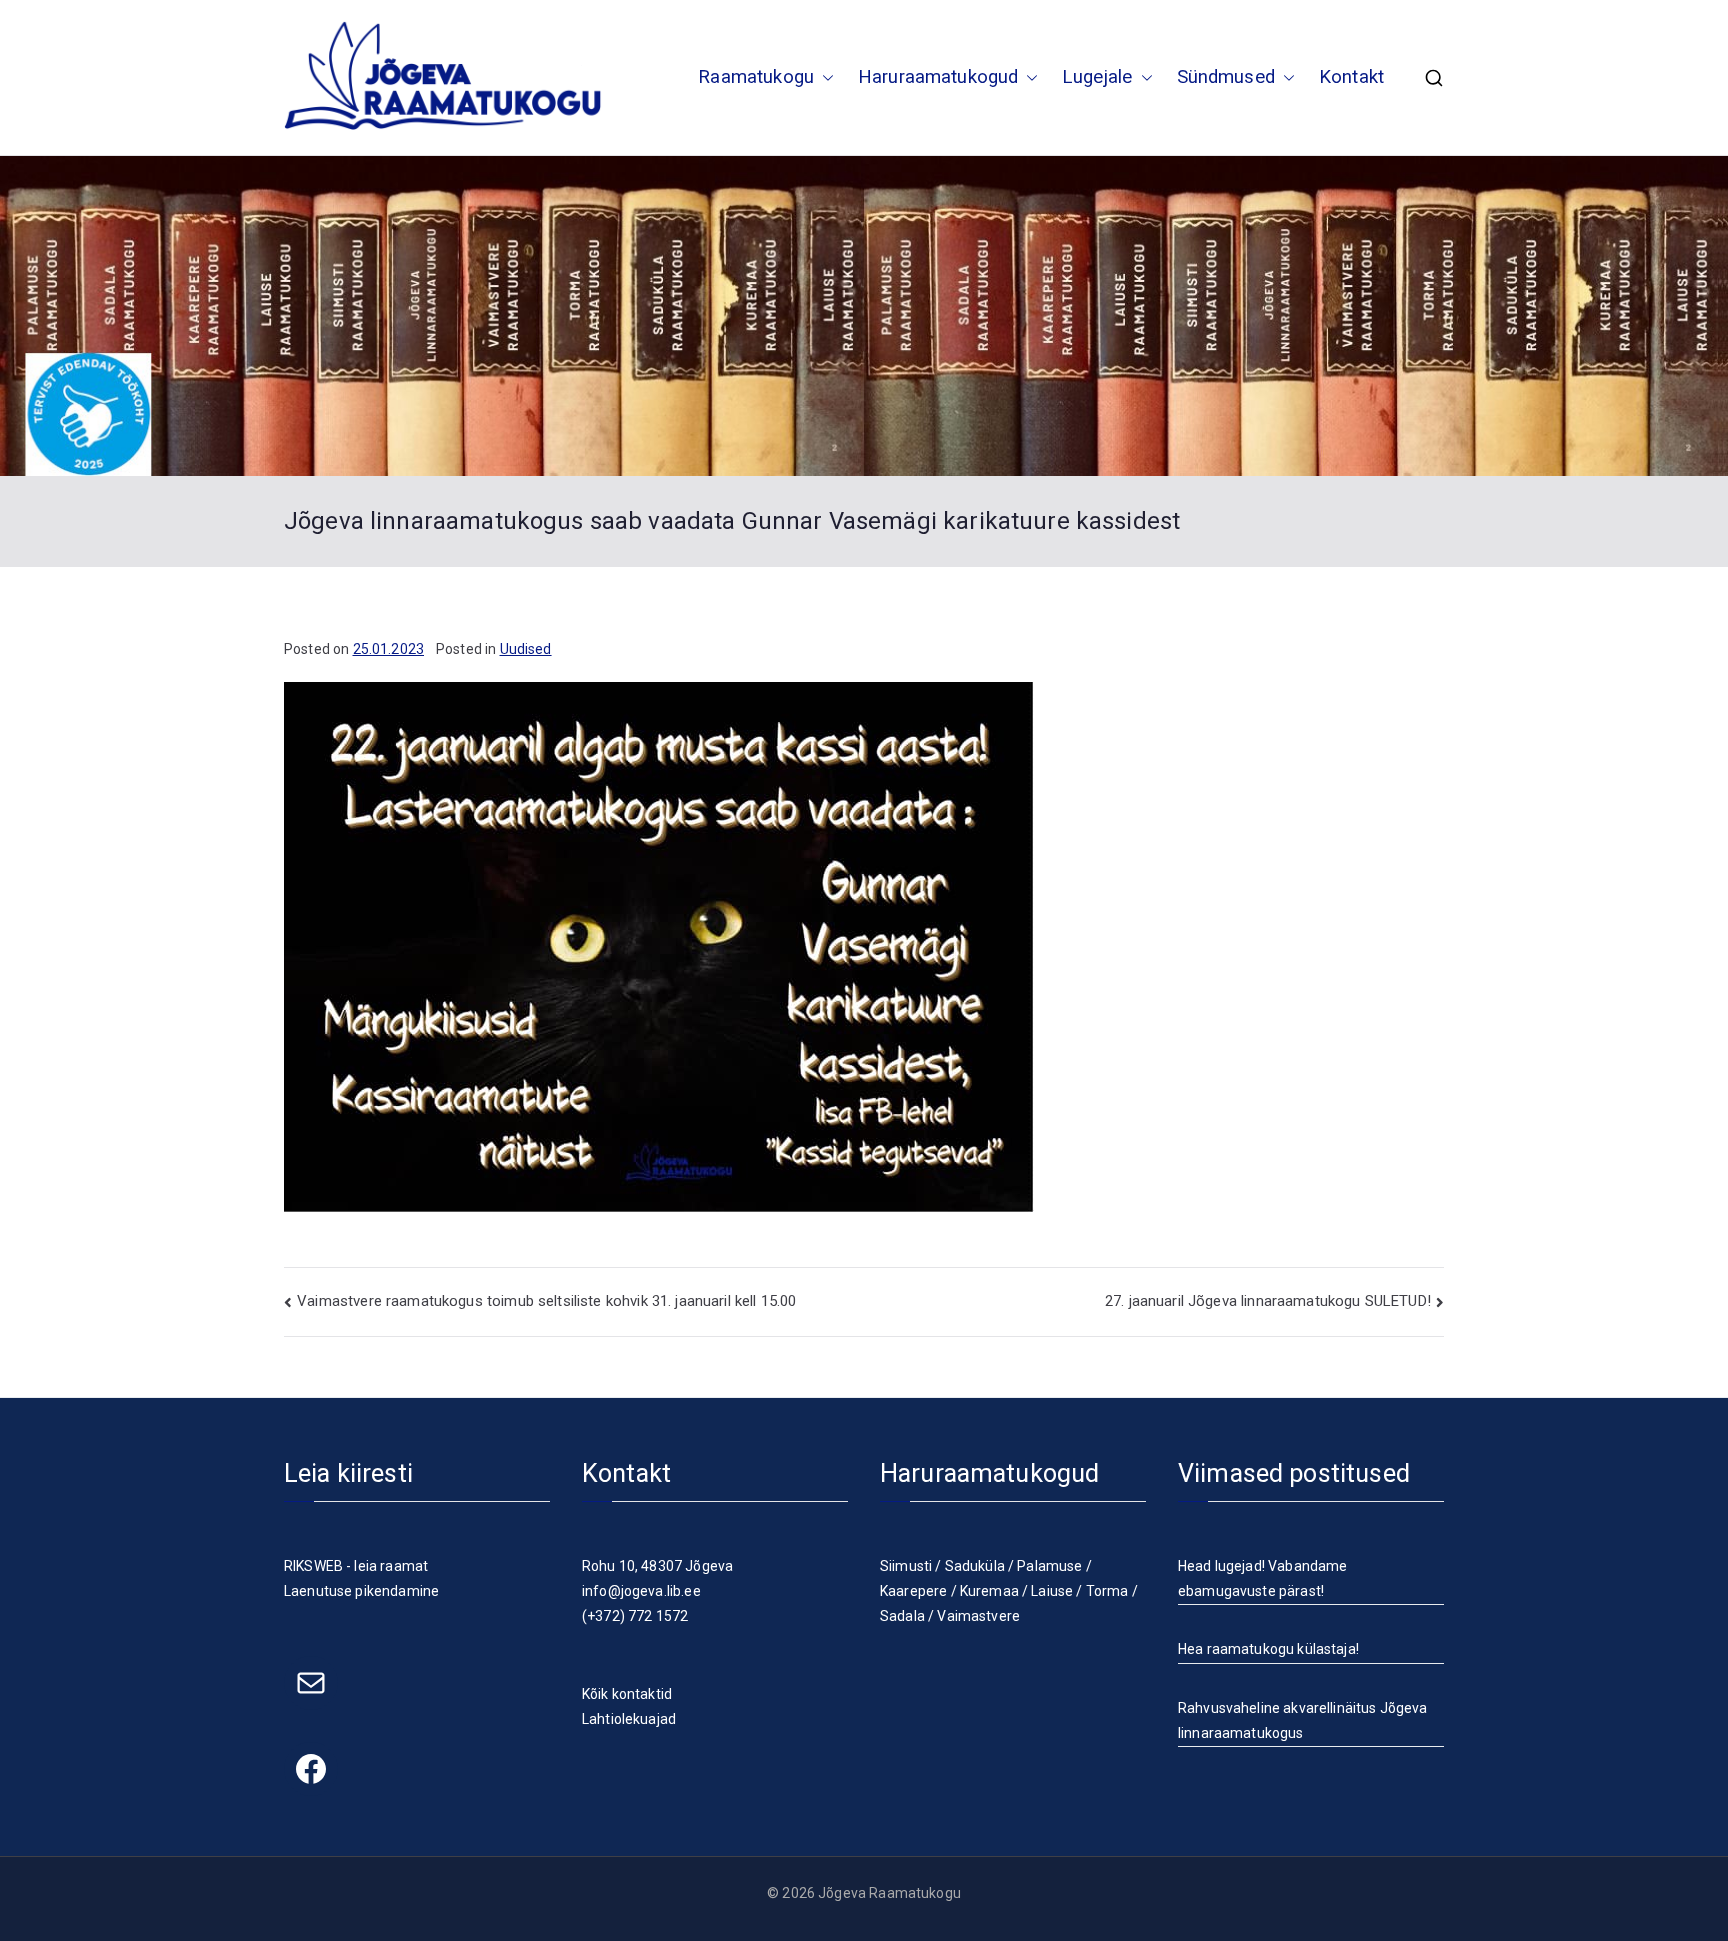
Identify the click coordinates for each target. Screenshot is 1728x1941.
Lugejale (1097, 77)
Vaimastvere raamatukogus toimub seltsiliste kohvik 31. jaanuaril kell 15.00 (546, 1301)
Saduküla (975, 1566)
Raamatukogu (756, 77)
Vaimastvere (978, 1616)
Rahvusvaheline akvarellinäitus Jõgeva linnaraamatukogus (1303, 1720)
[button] (824, 78)
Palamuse (1049, 1566)
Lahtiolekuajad (629, 1719)
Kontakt (1351, 77)
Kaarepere (913, 1591)
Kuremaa (989, 1591)
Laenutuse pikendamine (361, 1591)
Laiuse (1052, 1591)
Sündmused (1226, 77)
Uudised (526, 649)
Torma (1107, 1591)
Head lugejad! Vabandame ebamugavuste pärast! (1262, 1578)
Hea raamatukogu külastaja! (1268, 1649)
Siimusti (906, 1566)
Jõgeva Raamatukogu (889, 1893)
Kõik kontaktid (627, 1694)
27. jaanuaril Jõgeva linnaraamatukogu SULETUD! (1268, 1301)
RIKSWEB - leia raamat (356, 1566)
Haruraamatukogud (938, 77)
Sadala (902, 1616)
